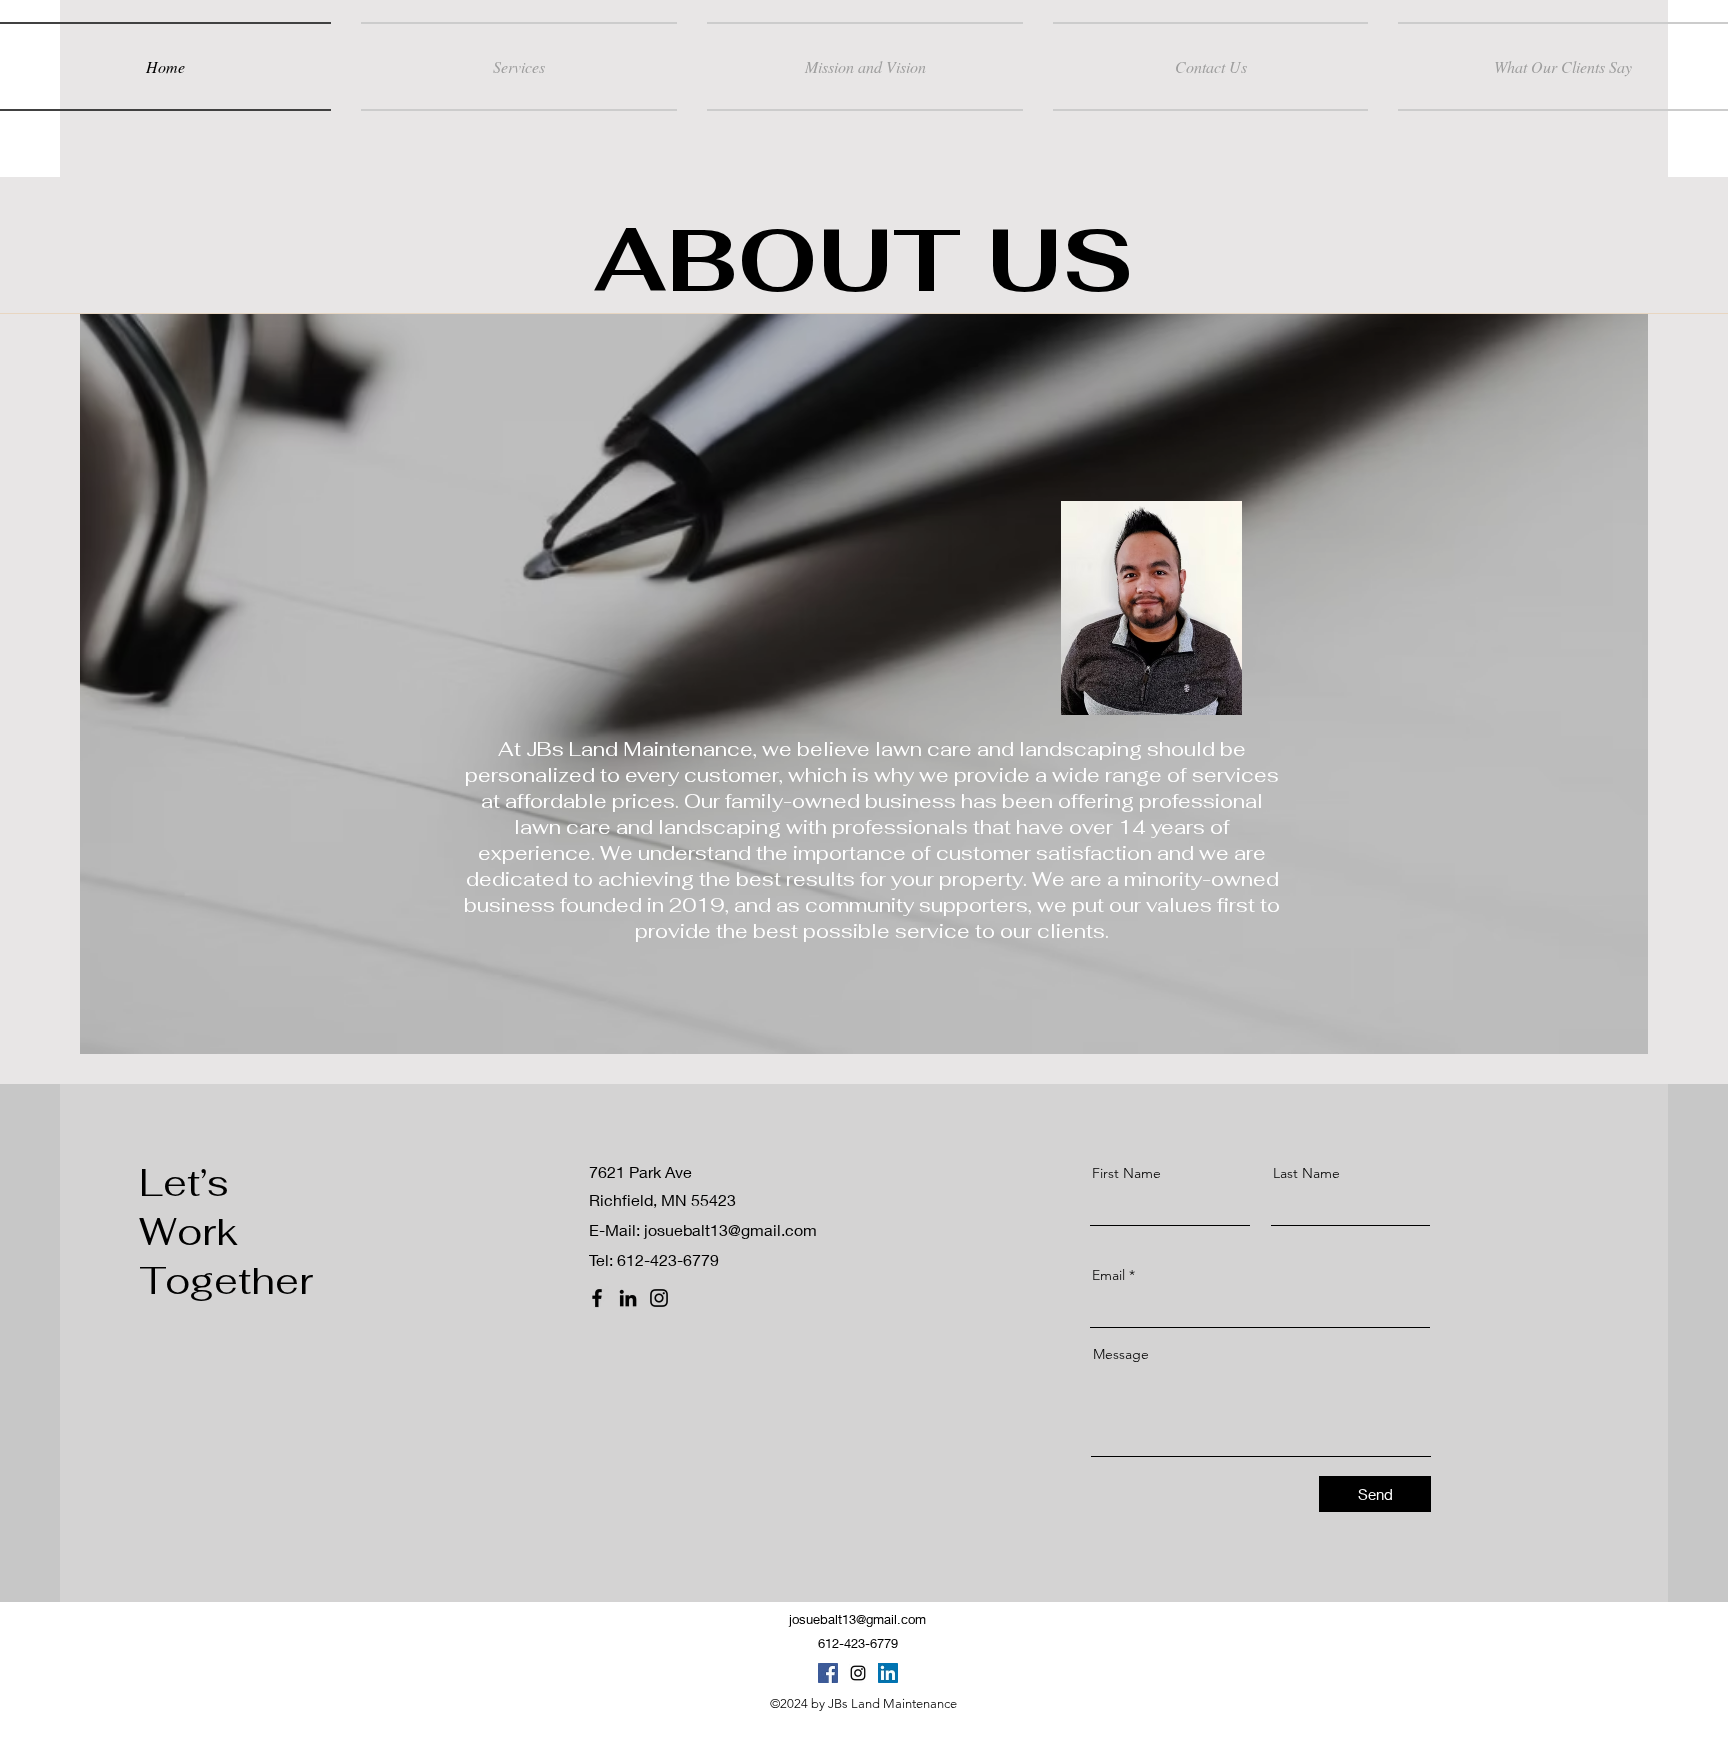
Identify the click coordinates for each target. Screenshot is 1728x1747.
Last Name (1306, 1173)
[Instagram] (659, 1298)
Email (1108, 1275)
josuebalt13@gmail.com (730, 1229)
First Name (1126, 1173)
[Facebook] (597, 1298)
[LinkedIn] (628, 1298)
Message (1121, 1354)
